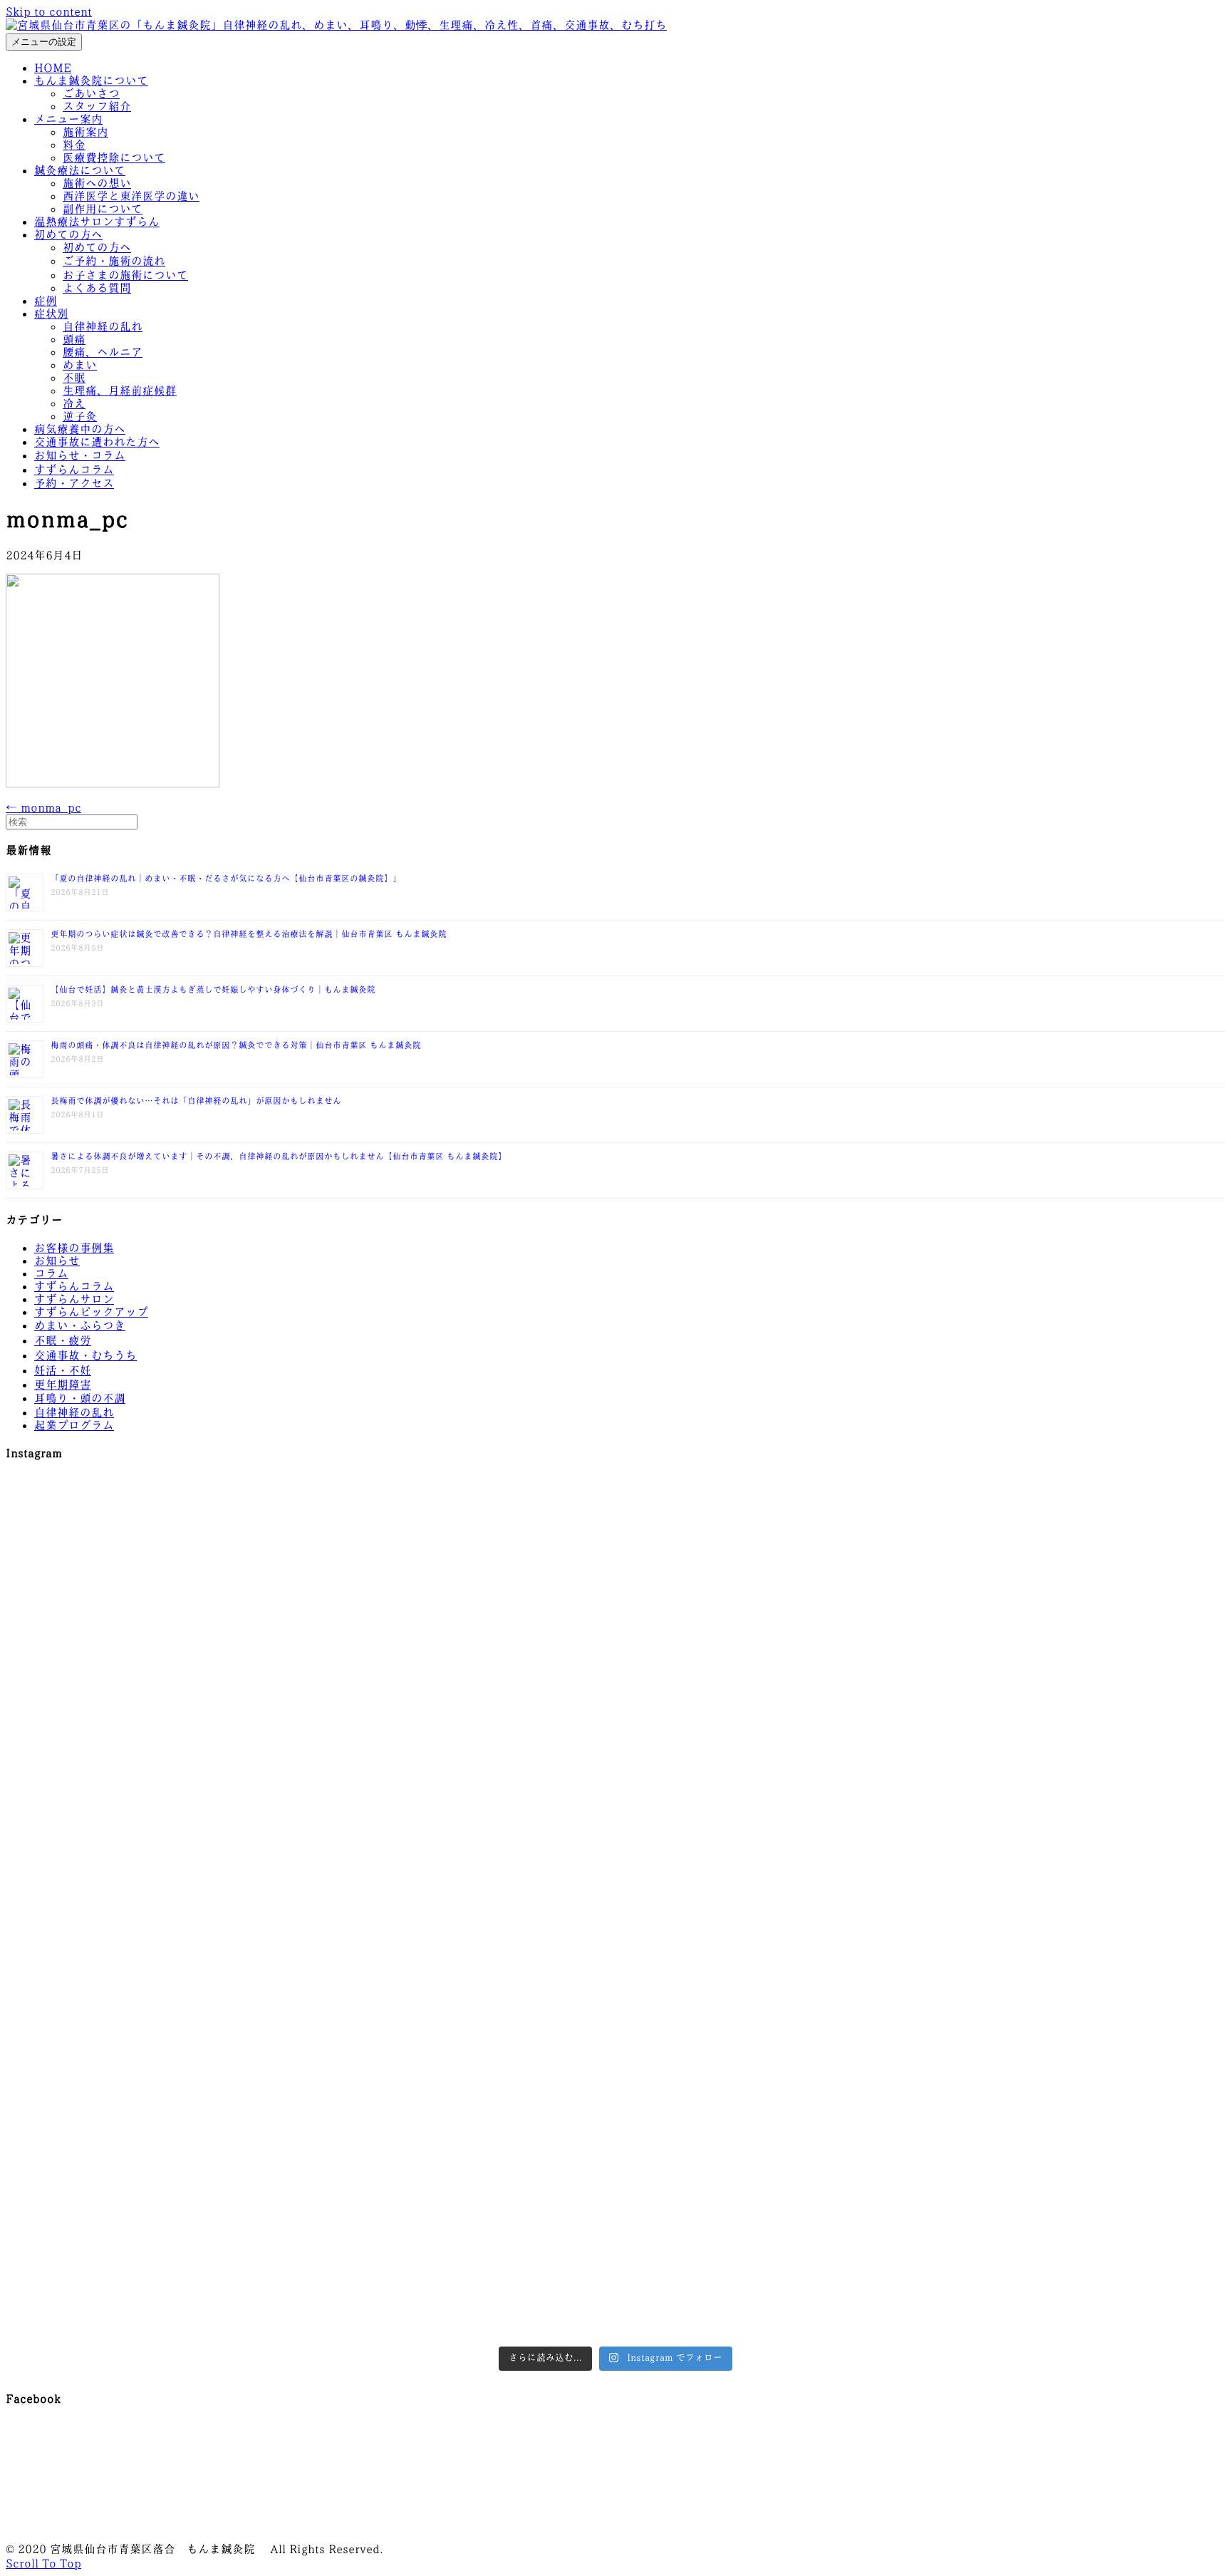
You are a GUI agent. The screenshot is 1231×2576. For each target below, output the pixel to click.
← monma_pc (43, 808)
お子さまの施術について (125, 275)
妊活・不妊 (63, 1371)
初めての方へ (68, 235)
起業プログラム (74, 1426)
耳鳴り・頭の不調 (80, 1398)
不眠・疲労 (63, 1341)
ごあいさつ (91, 94)
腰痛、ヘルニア (103, 352)
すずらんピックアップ (91, 1312)
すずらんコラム (74, 470)
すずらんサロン (74, 1299)
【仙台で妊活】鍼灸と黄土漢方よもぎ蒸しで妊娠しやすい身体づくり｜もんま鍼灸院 (213, 990)
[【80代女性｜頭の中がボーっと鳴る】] (615, 2119)
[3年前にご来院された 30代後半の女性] (615, 1866)
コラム (51, 1274)
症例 (46, 301)
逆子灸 (80, 417)
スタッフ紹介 (97, 107)
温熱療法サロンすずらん (97, 222)
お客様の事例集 (74, 1248)
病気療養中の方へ (80, 429)
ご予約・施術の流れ (114, 261)
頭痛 (74, 340)
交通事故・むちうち (85, 1356)
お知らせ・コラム (80, 456)
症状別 (51, 314)
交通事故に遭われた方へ (97, 442)
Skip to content (49, 12)
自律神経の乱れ (103, 327)
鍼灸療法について (80, 171)
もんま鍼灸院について (91, 81)
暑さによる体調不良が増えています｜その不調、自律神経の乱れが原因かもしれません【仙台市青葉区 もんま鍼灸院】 (279, 1157)
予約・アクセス (74, 483)
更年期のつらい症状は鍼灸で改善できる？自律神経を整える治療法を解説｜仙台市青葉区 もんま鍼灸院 (249, 934)
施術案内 (85, 132)
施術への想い (97, 183)
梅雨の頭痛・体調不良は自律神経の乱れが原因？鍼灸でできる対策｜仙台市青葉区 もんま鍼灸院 (236, 1045)
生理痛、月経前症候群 (120, 391)
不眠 (74, 378)
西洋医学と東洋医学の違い (131, 196)
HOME (53, 68)
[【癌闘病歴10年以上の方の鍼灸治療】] (1024, 2165)
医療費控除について (114, 158)
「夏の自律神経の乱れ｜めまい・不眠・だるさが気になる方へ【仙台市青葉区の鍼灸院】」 (226, 879)
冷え (74, 404)
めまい (80, 365)
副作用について (103, 209)
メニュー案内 (68, 119)
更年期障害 (63, 1385)
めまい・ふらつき (80, 1326)
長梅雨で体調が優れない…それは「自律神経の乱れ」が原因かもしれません (196, 1101)
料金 (74, 145)
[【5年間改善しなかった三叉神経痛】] (615, 1627)
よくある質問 (97, 288)
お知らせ (57, 1261)
